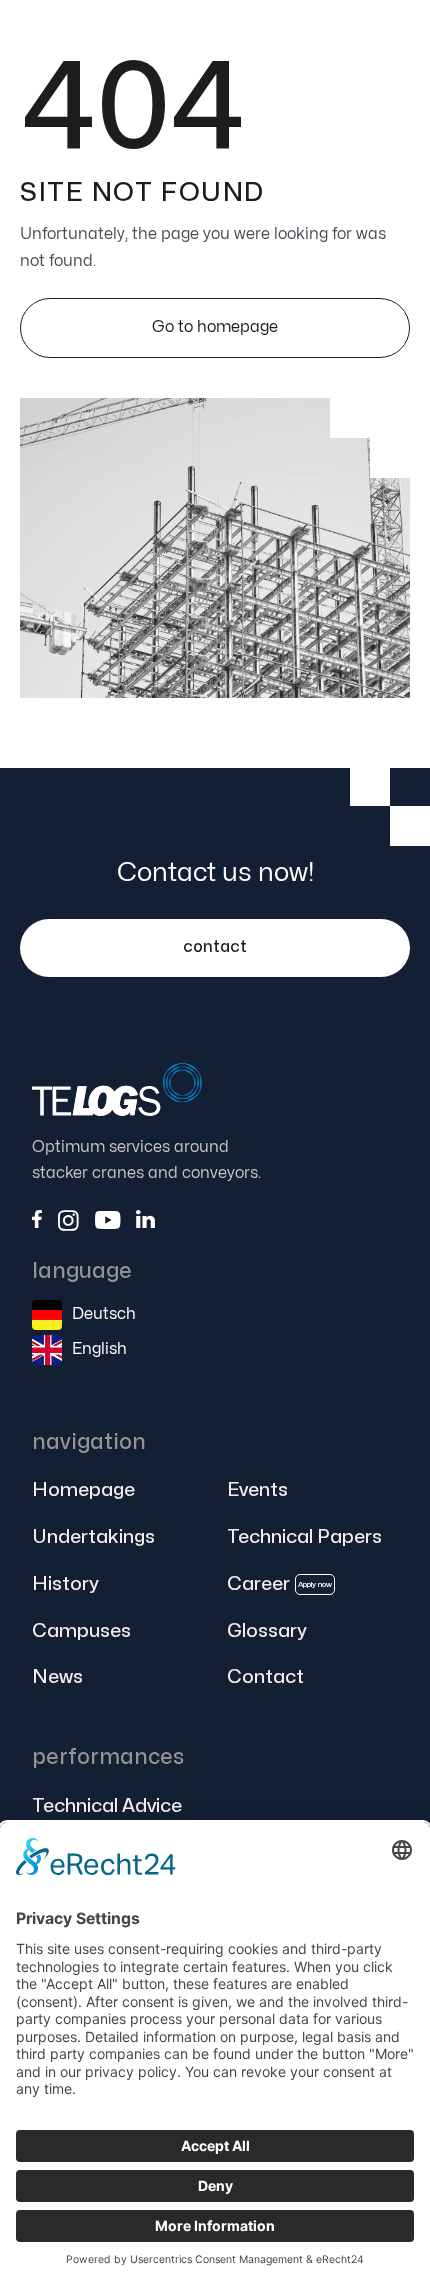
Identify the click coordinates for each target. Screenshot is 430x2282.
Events (257, 1490)
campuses (81, 1631)
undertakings (93, 1537)
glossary (266, 1631)
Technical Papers (304, 1537)
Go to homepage (215, 327)
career (279, 1584)
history (65, 1584)
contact (215, 947)
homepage (83, 1490)
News (57, 1677)
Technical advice (107, 1806)
